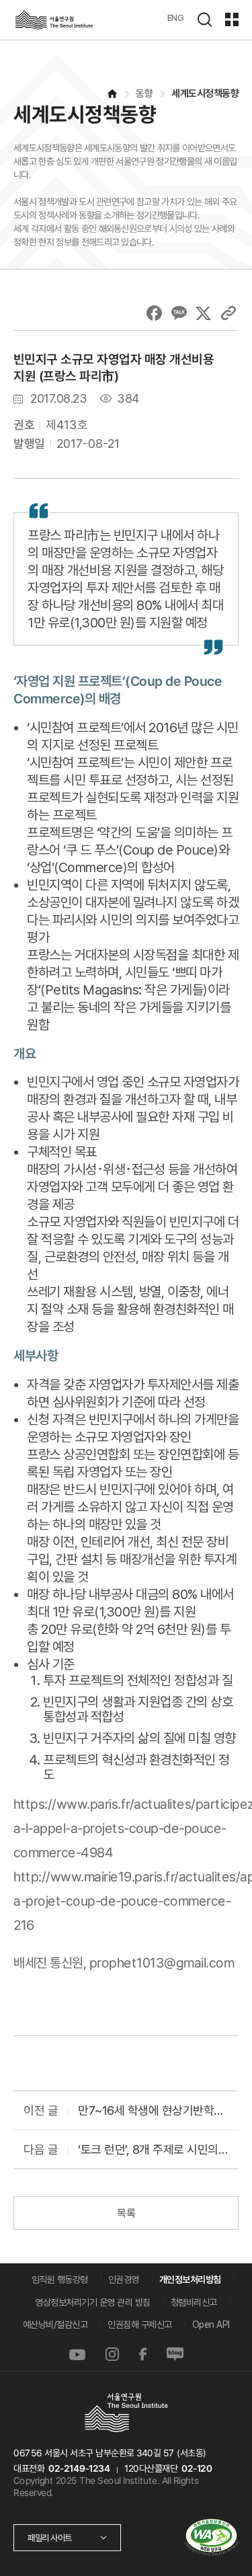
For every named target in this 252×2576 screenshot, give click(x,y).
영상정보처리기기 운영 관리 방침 (93, 2302)
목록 (126, 2213)
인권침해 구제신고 (140, 2325)
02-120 (197, 2468)
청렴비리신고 (194, 2302)
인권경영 (124, 2279)
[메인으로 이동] (112, 94)
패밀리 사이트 (50, 2538)
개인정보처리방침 (190, 2279)
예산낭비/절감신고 (55, 2325)
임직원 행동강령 (60, 2279)
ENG (176, 17)
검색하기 (204, 19)
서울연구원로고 (54, 20)
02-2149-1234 (79, 2468)
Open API (211, 2325)
